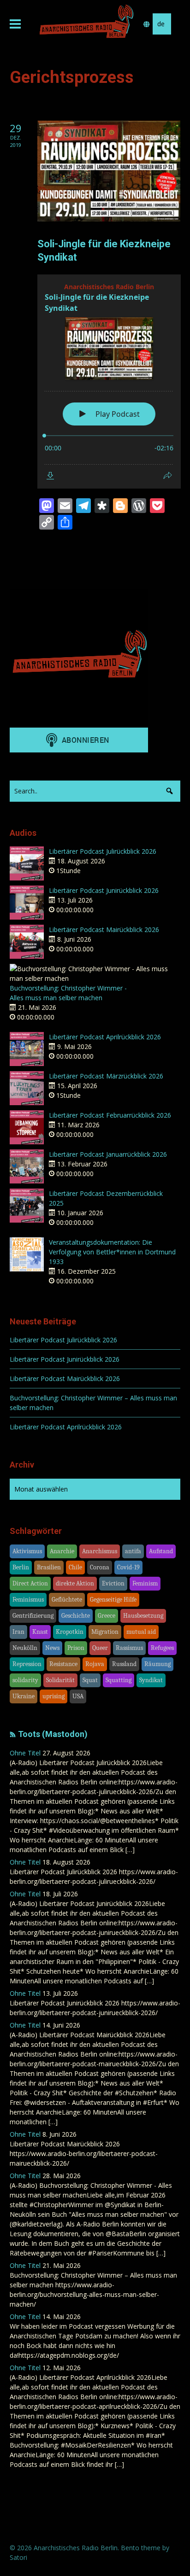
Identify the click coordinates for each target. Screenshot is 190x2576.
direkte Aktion (75, 1583)
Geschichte (76, 1616)
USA (78, 1696)
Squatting (119, 1680)
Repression (27, 1664)
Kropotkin (70, 1632)
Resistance (63, 1664)
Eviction (113, 1583)
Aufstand (161, 1551)
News (52, 1648)
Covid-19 (128, 1567)
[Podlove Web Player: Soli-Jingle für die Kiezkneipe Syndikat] (109, 382)
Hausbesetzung (143, 1616)
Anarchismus (100, 1551)
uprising (53, 1696)
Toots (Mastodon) (53, 1734)
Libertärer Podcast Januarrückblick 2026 (108, 1154)
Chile (75, 1567)
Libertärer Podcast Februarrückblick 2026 (110, 1115)
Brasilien (49, 1567)
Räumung (157, 1664)
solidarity (25, 1680)
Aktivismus (27, 1551)
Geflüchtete (67, 1600)
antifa (133, 1551)
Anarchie (62, 1551)
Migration (105, 1632)
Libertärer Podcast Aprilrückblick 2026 (105, 1037)
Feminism (145, 1583)
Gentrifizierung (33, 1616)
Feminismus (28, 1600)
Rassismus (129, 1648)
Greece (107, 1616)
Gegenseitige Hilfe (113, 1600)
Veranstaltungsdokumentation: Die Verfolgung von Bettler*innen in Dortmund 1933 (112, 1252)
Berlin (21, 1567)
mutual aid (141, 1632)
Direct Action (30, 1583)
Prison (76, 1648)
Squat (90, 1680)
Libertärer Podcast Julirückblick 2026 (103, 851)
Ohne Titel (25, 1753)
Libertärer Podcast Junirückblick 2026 (104, 890)
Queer (100, 1648)
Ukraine (24, 1696)
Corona (100, 1567)
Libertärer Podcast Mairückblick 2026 (104, 930)
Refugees (162, 1648)
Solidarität (60, 1680)
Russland (124, 1664)
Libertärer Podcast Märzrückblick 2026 (106, 1076)
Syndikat (151, 1680)
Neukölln (25, 1648)
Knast (40, 1632)
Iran (18, 1632)
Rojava (95, 1664)
